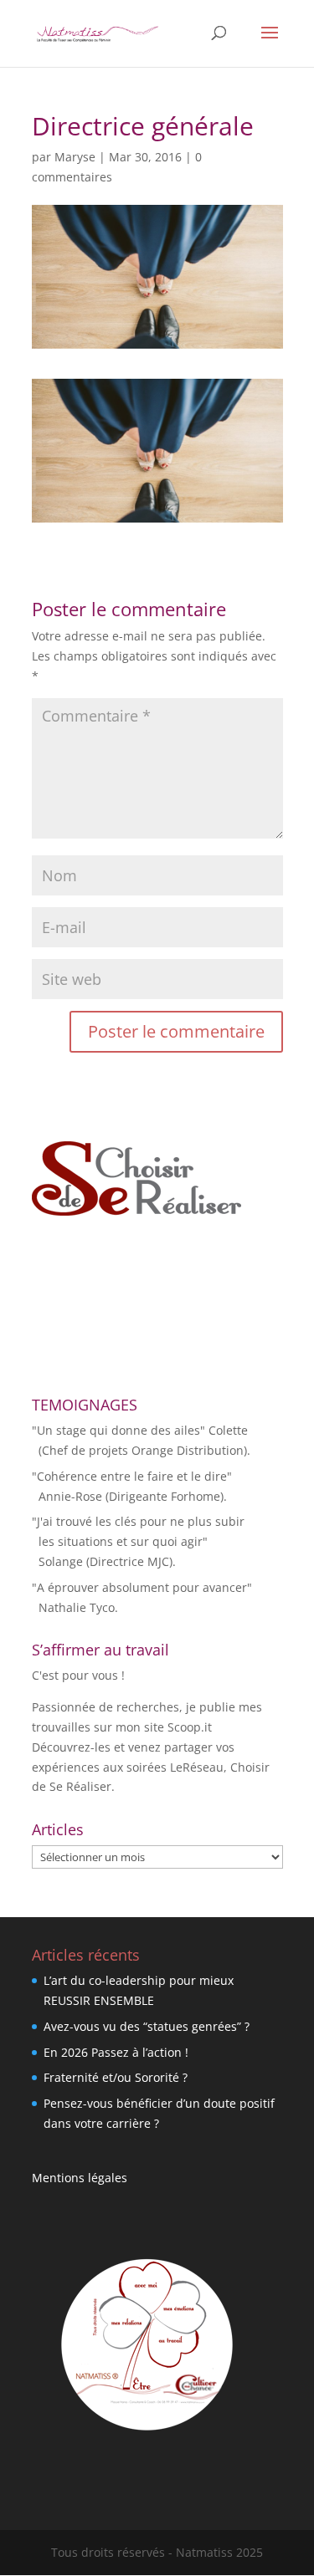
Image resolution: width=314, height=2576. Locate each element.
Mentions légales (80, 2178)
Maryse (75, 157)
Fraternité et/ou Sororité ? (116, 2077)
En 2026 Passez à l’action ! (116, 2052)
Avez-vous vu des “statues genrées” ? (147, 2026)
